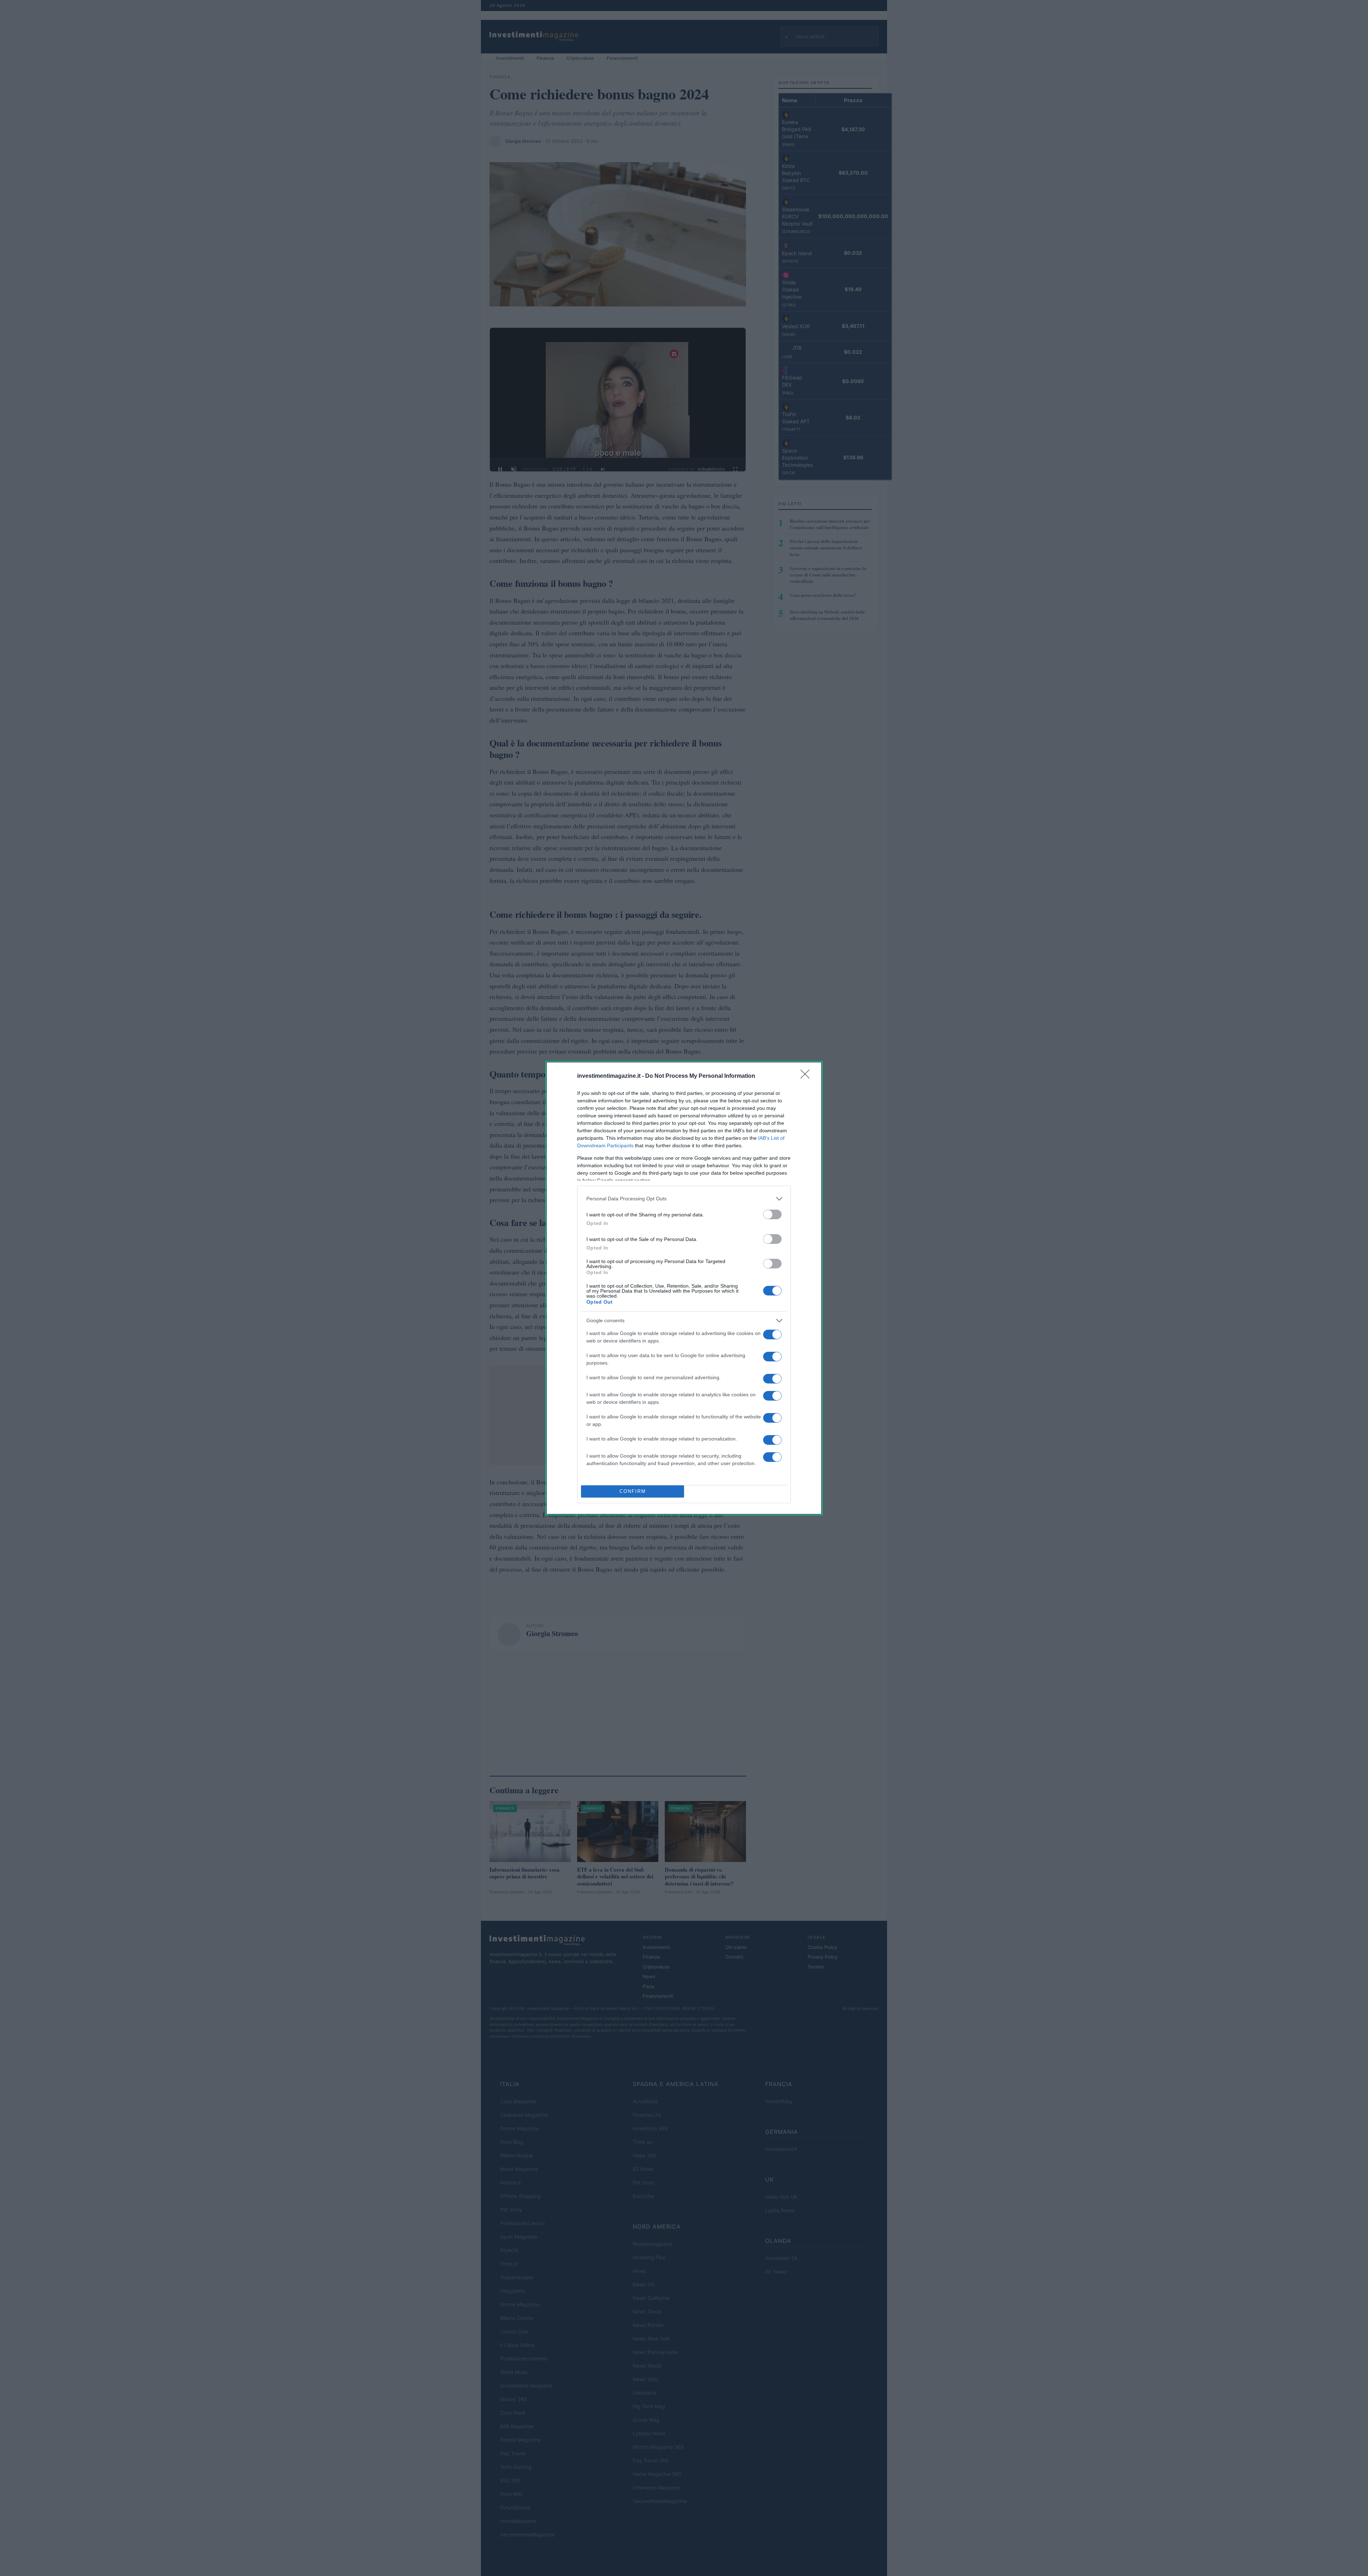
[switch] (772, 1214)
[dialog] (684, 1288)
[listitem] (684, 1199)
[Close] (807, 1076)
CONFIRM (633, 1491)
